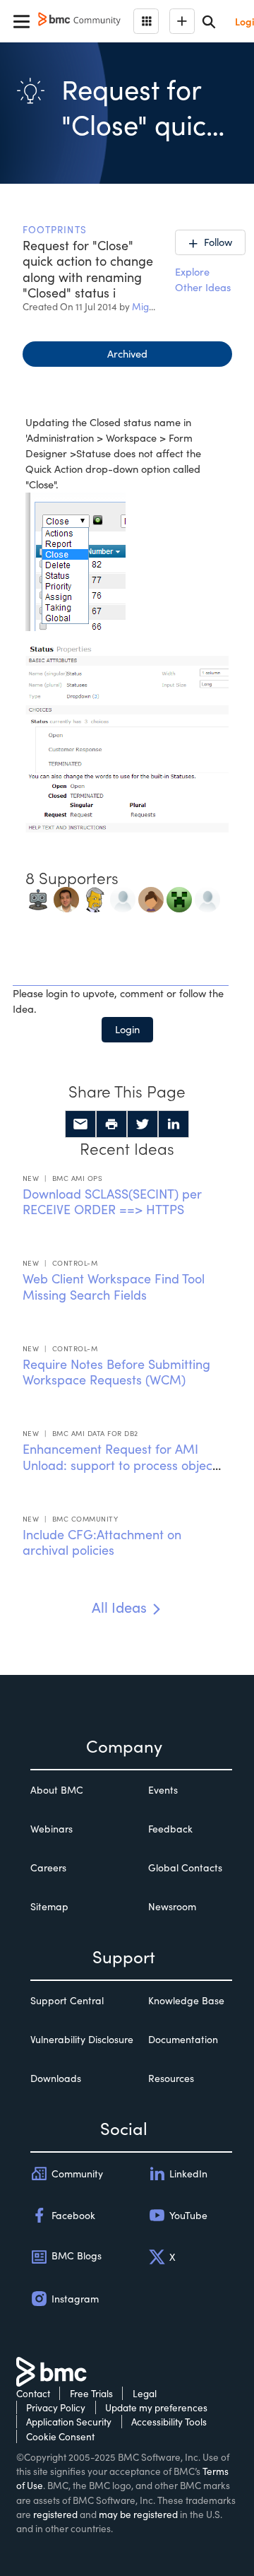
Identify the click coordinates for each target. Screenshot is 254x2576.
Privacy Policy (56, 2407)
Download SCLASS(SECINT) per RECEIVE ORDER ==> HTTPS (112, 1202)
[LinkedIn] (174, 1124)
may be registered (138, 2514)
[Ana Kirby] (207, 898)
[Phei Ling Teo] (151, 898)
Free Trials (91, 2393)
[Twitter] (143, 1124)
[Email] (80, 1124)
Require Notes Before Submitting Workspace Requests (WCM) (116, 1372)
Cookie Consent (60, 2436)
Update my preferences (156, 2407)
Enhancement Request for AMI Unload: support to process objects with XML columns (122, 1465)
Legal (145, 2393)
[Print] (111, 1124)
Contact (33, 2393)
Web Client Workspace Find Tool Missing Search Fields (114, 1287)
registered (55, 2514)
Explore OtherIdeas (203, 279)
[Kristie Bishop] (123, 898)
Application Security (69, 2422)
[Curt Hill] (95, 898)
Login (127, 1029)
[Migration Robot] (38, 898)
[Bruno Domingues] (66, 898)
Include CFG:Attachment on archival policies (102, 1542)
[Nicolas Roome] (179, 898)
